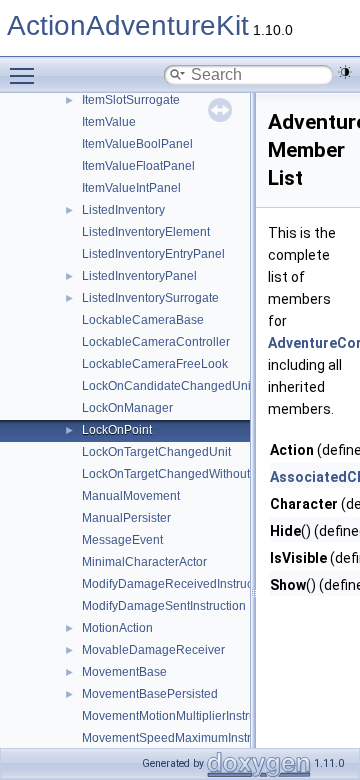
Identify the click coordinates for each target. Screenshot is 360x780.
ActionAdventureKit (128, 25)
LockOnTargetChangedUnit (156, 452)
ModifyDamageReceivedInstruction (177, 584)
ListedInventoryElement (146, 232)
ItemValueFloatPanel (138, 166)
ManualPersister (126, 518)
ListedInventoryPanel (139, 276)
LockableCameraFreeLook (155, 364)
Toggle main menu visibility (26, 75)
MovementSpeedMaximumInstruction (183, 738)
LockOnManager (127, 408)
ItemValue (109, 122)
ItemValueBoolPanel (137, 144)
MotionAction (117, 628)
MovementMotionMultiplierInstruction (182, 716)
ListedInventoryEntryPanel (153, 254)
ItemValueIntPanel (131, 188)
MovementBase (124, 672)
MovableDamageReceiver (153, 650)
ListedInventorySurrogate (150, 298)
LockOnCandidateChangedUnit (168, 386)
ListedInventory (123, 210)
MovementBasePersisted (150, 694)
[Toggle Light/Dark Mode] (345, 72)
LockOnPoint (117, 430)
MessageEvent (122, 540)
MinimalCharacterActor (144, 562)
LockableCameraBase (143, 320)
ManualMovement (131, 496)
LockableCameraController (156, 342)
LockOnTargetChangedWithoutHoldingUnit (198, 474)
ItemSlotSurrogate (131, 100)
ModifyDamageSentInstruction (164, 606)
